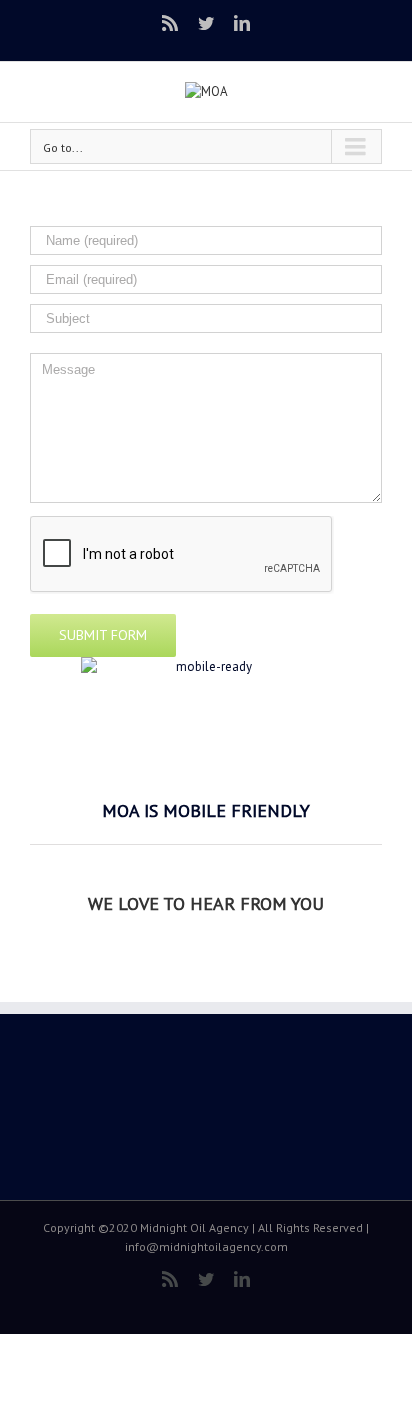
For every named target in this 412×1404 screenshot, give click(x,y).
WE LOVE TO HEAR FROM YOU (206, 903)
